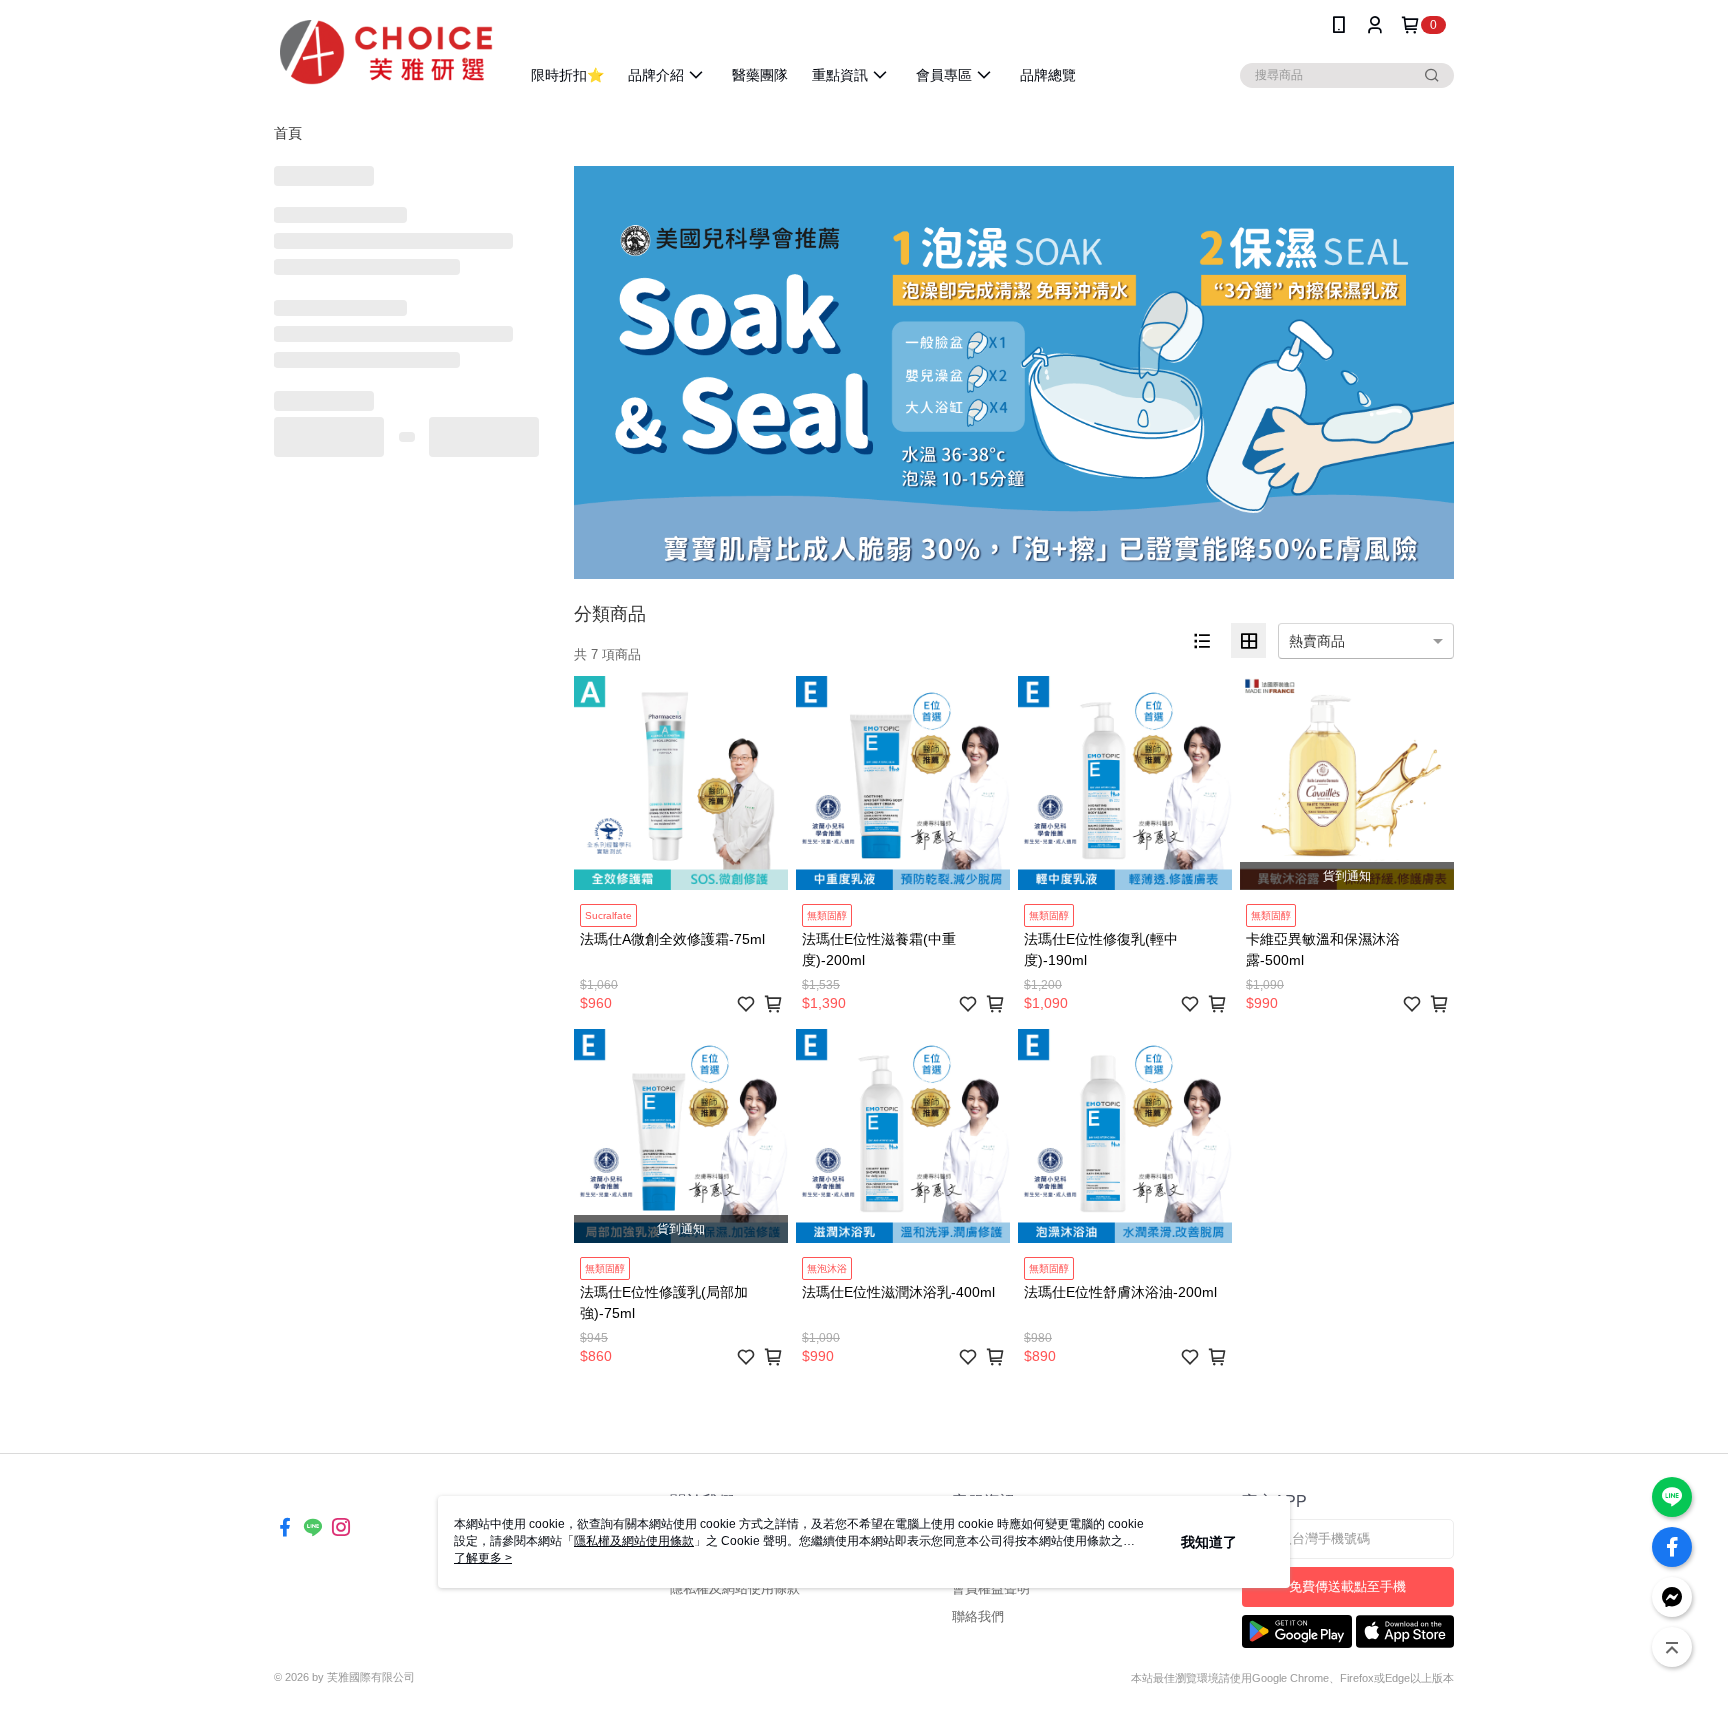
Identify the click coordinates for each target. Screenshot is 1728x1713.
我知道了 (1209, 1542)
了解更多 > (483, 1558)
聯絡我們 (978, 1616)
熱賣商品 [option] (1317, 641)
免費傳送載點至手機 (1347, 1586)
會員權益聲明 (991, 1588)
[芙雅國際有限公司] (385, 52)
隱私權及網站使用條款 (735, 1588)
